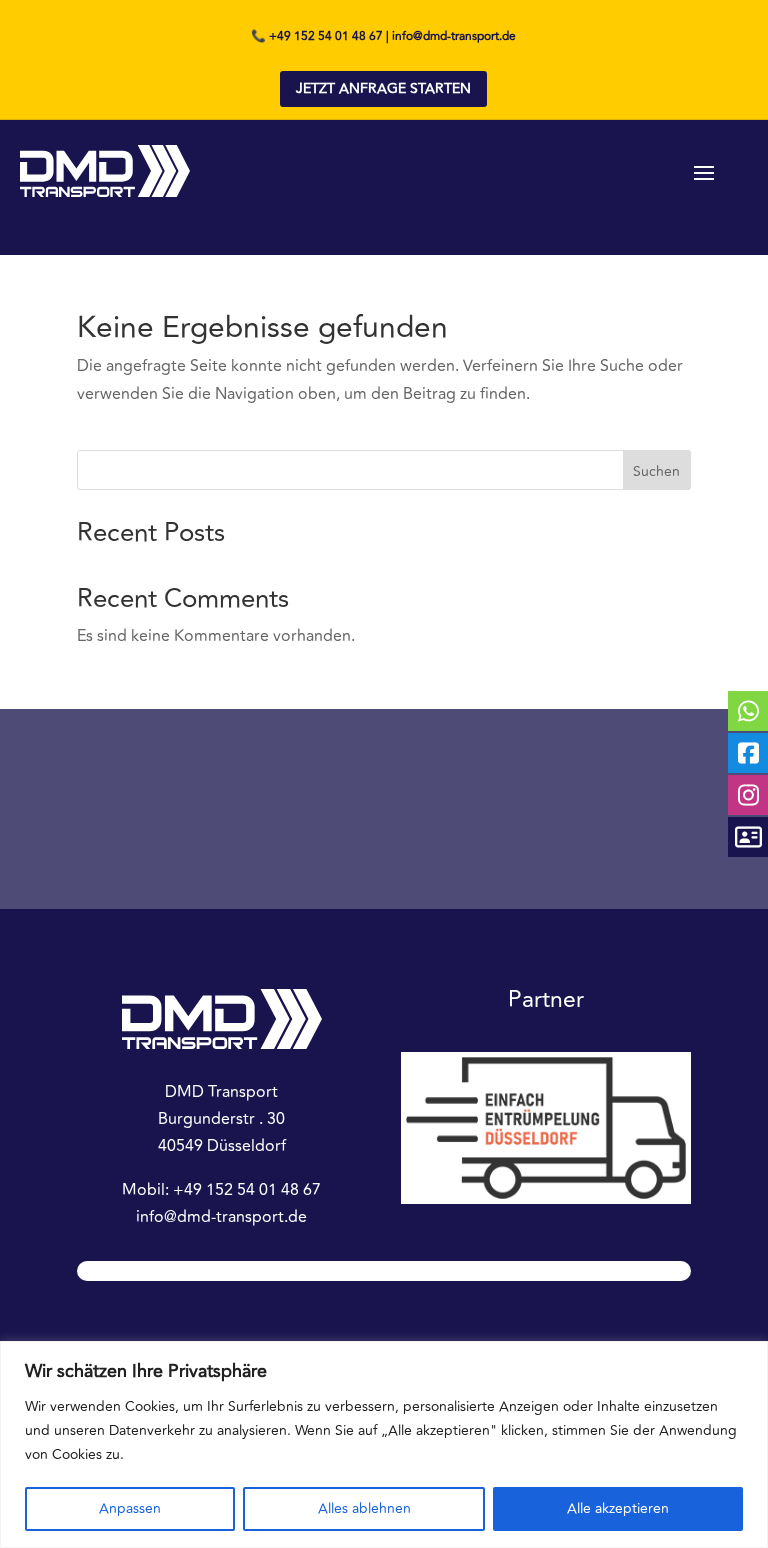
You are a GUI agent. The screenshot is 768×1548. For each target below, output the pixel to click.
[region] (384, 1444)
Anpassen (130, 1508)
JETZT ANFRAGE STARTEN (383, 88)
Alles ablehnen (364, 1508)
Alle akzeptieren (618, 1508)
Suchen (656, 471)
